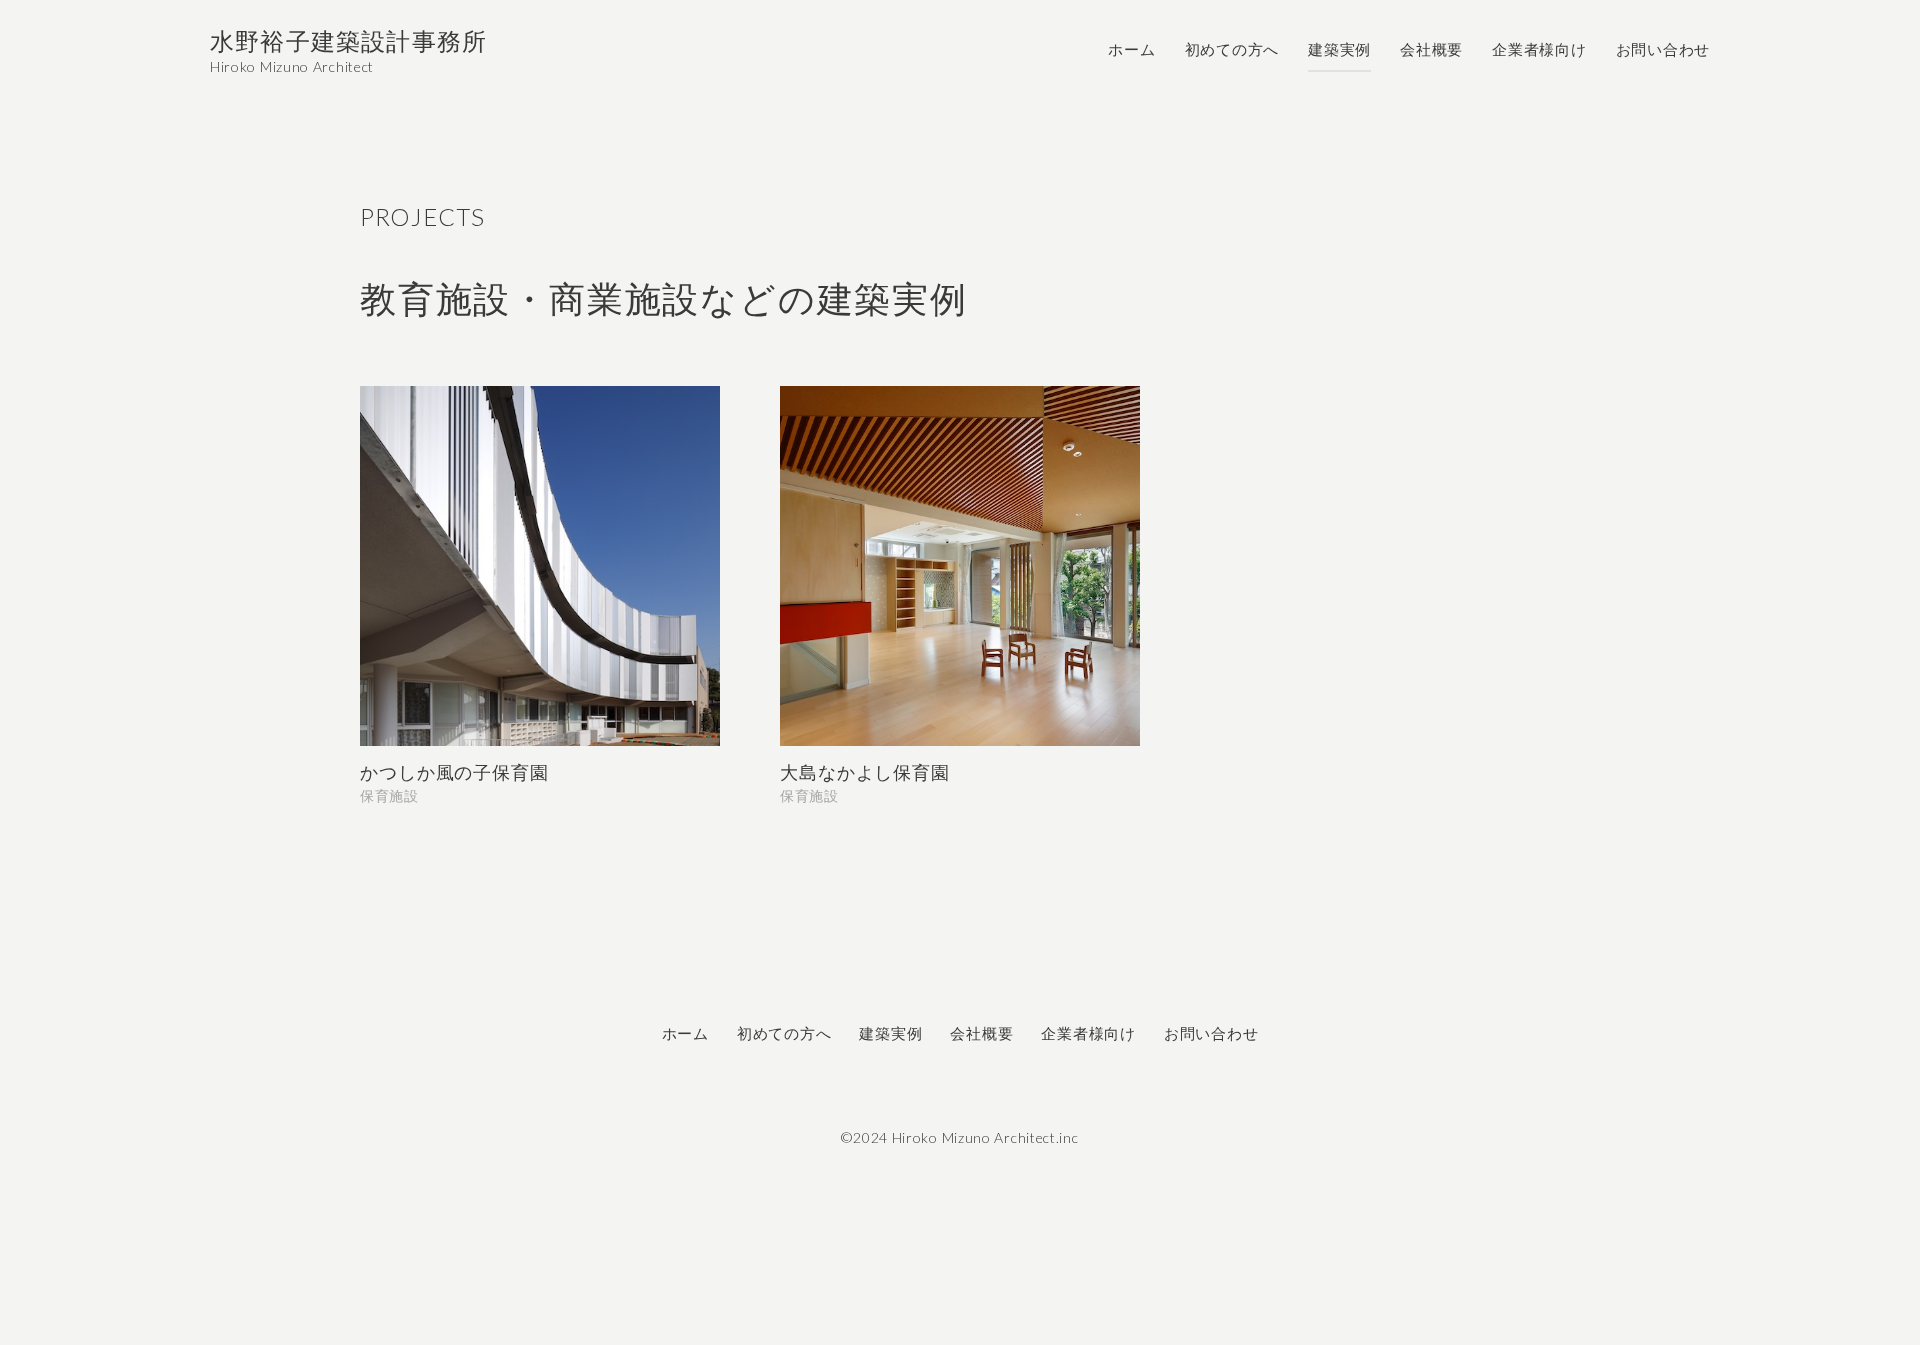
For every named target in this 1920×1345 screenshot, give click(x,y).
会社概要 (1431, 49)
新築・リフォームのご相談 (1734, 1284)
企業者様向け (1539, 49)
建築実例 (1339, 49)
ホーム (1131, 49)
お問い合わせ (1663, 49)
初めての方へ (1232, 49)
